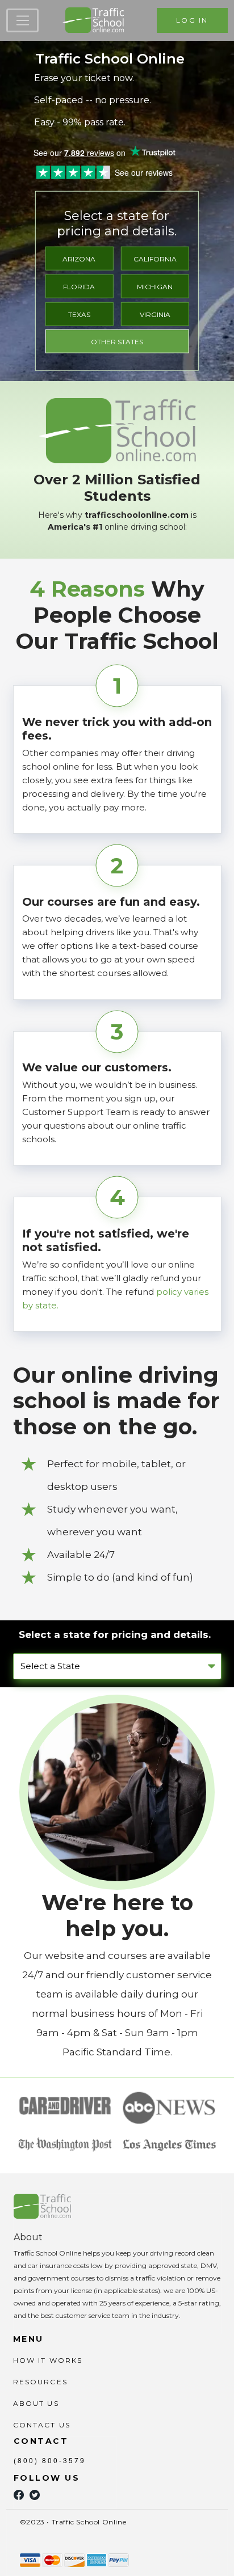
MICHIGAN (155, 287)
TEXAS (79, 314)
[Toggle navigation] (22, 20)
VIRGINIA (155, 314)
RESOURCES (40, 2382)
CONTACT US (42, 2425)
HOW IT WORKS (48, 2360)
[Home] (93, 20)
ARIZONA (79, 259)
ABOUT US (36, 2403)
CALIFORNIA (155, 259)
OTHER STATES (117, 342)
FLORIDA (79, 287)
